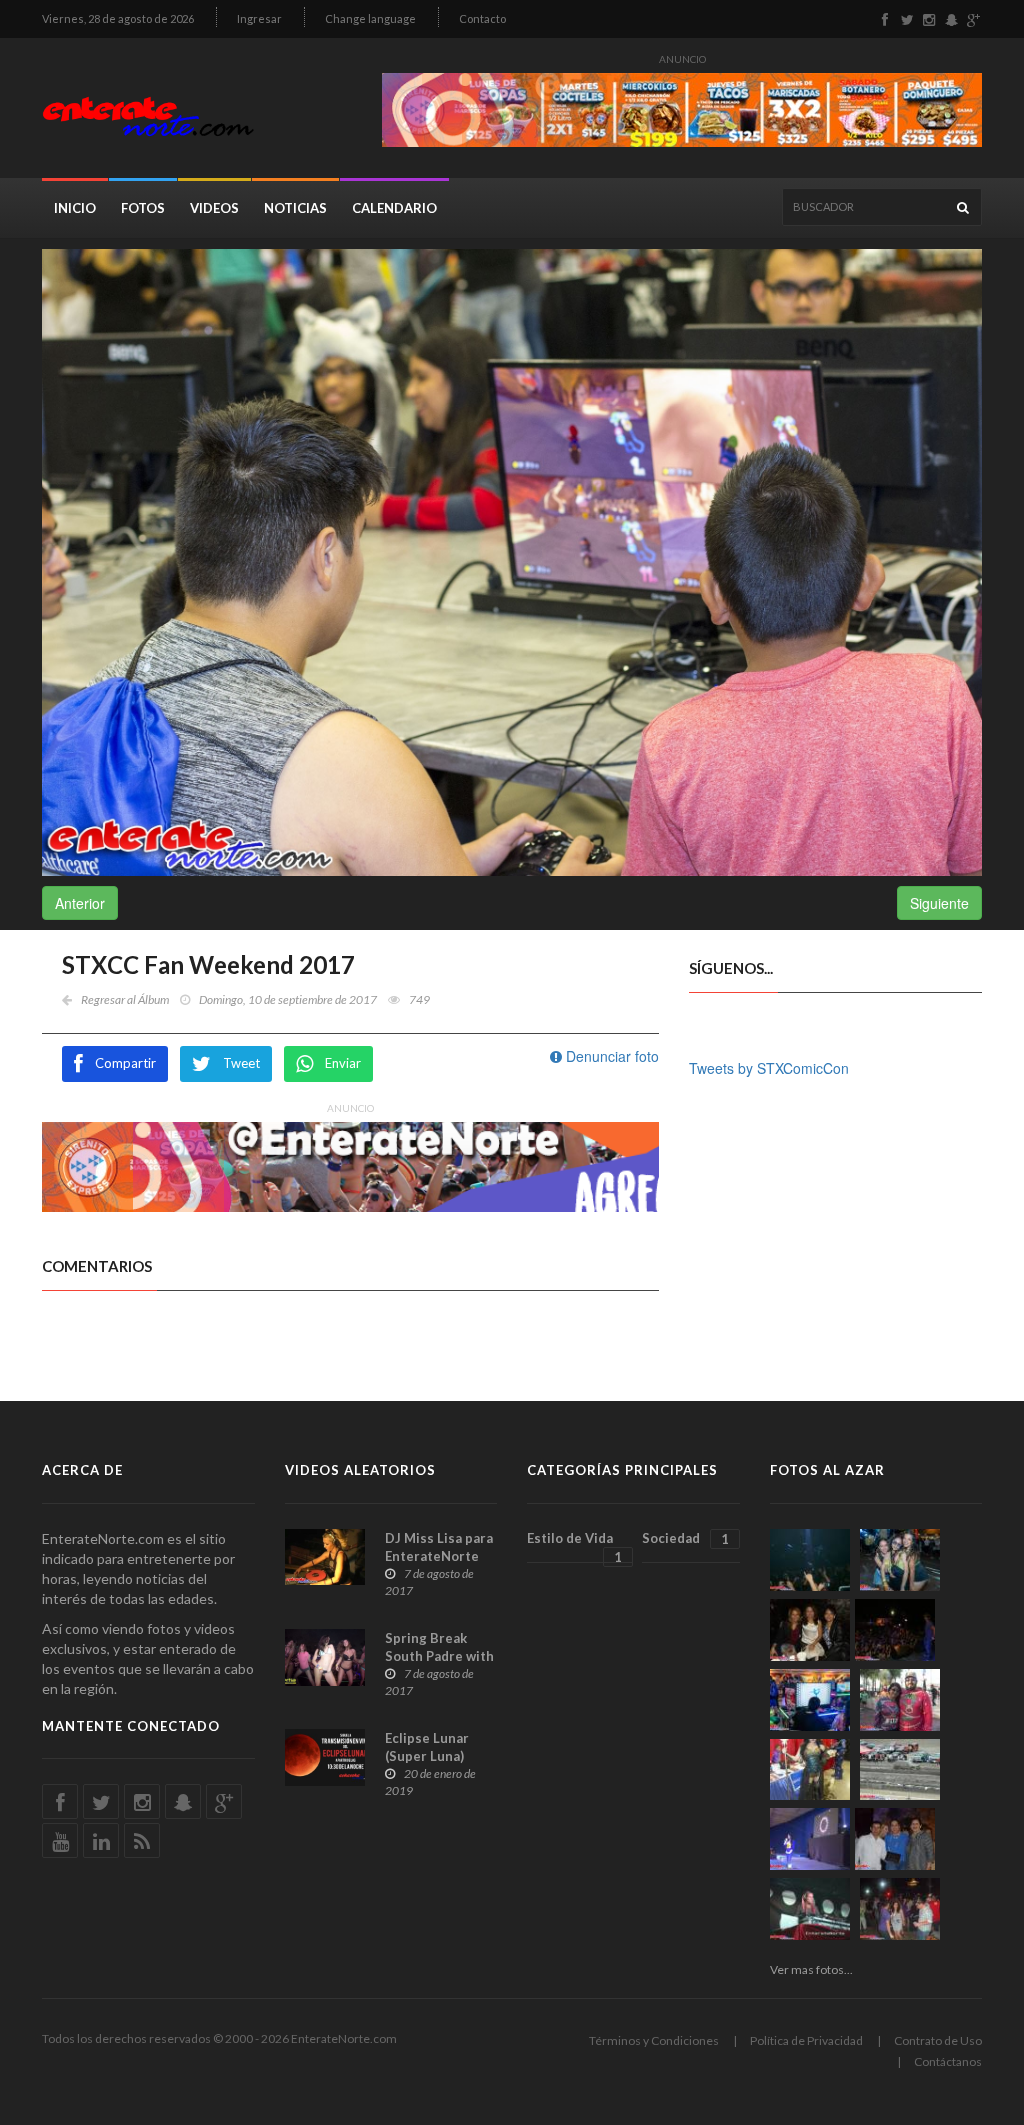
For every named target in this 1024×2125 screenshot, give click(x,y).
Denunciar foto (610, 1056)
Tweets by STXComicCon (769, 1068)
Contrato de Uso (938, 2040)
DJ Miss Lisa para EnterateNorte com (439, 1556)
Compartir (125, 1063)
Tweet (241, 1063)
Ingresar (259, 18)
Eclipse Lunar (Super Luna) (427, 1747)
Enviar (343, 1063)
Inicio (75, 208)
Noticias (295, 208)
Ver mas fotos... (811, 1969)
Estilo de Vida (574, 1547)
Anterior (80, 903)
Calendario (394, 208)
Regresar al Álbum (125, 999)
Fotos (143, 208)
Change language (370, 18)
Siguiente (939, 903)
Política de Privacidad (806, 2040)
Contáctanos (948, 2061)
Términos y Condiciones (654, 2040)
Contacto (482, 18)
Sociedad (685, 1538)
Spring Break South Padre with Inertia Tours (439, 1656)
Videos (214, 208)
